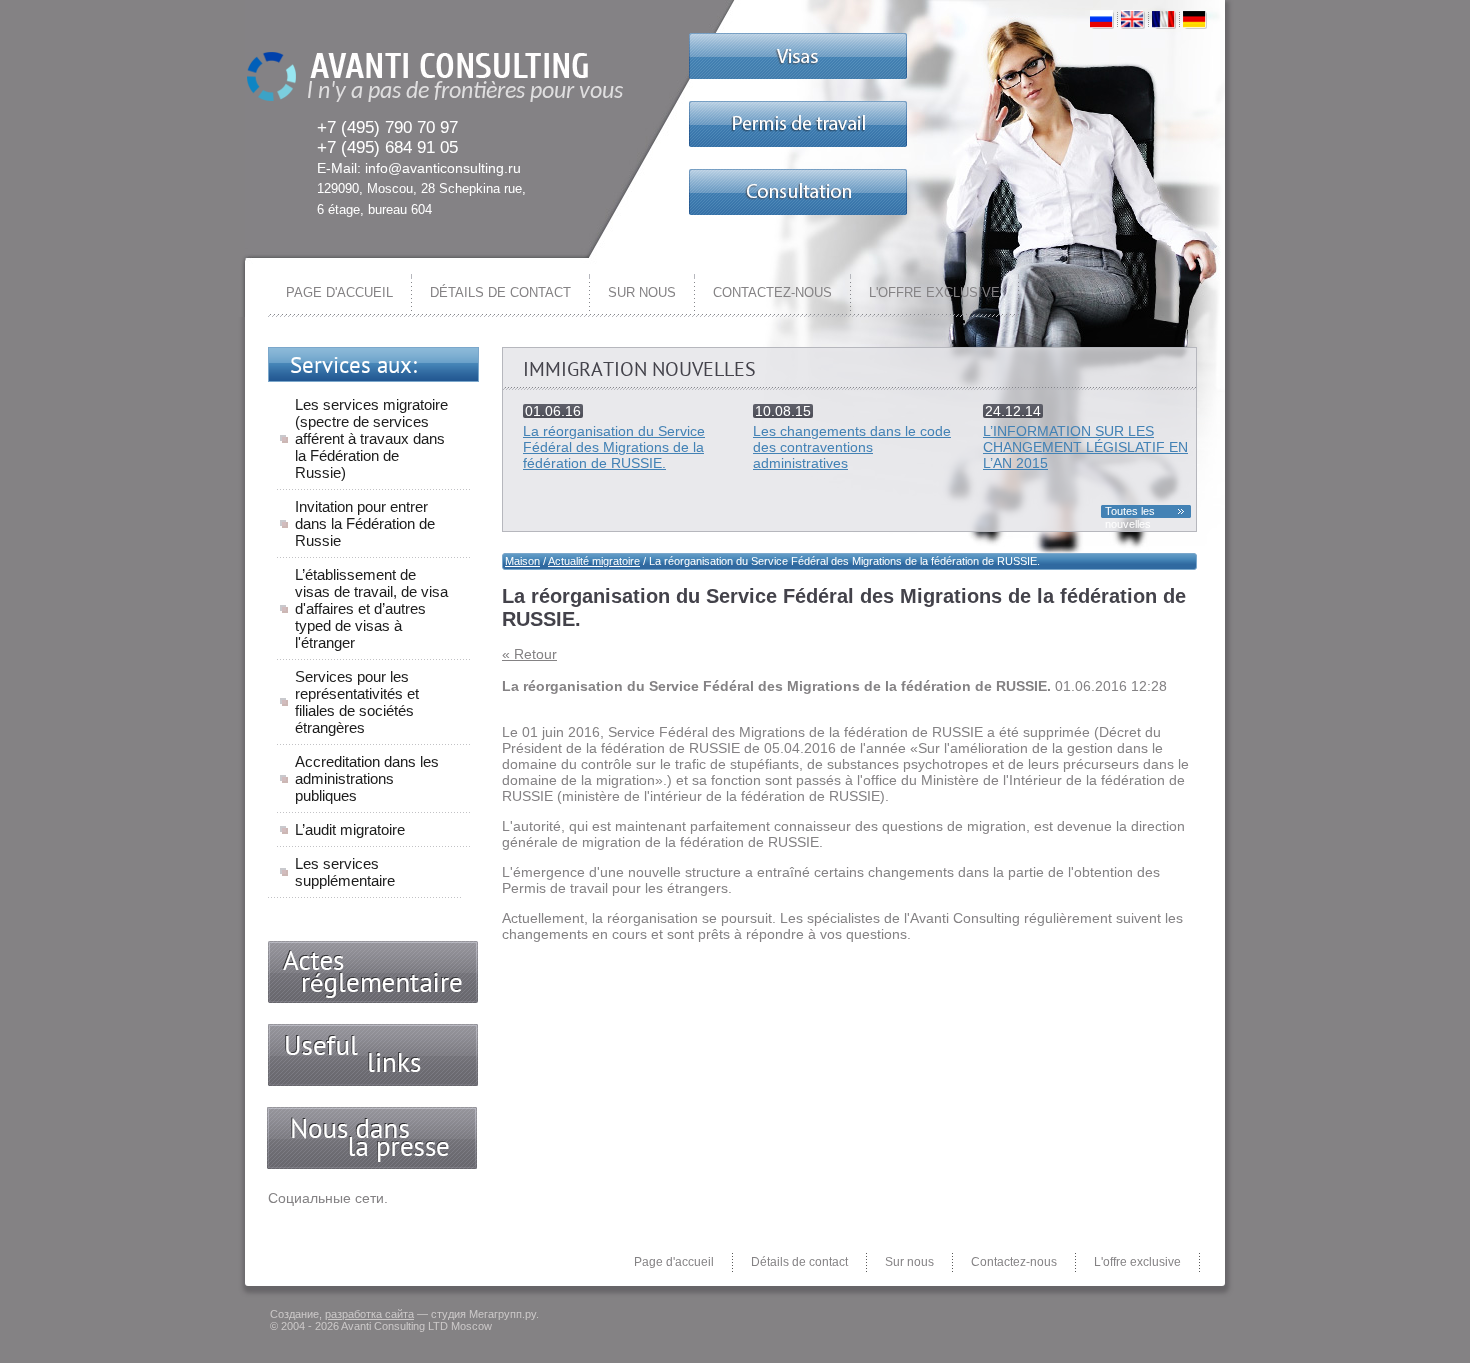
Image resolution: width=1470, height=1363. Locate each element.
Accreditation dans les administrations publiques (367, 778)
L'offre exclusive (934, 292)
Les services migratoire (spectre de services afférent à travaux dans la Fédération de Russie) (371, 438)
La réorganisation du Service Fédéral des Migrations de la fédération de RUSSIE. (614, 447)
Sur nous (642, 292)
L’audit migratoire (350, 829)
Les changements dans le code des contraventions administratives (852, 447)
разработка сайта (369, 1314)
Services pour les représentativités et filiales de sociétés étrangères (357, 702)
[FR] (1164, 18)
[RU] (1102, 18)
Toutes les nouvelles (1130, 511)
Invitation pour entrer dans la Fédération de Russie (365, 523)
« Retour (529, 654)
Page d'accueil (339, 292)
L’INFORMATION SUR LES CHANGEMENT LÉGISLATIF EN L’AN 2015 (1085, 447)
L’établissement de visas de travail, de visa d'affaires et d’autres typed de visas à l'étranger (371, 608)
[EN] (1133, 18)
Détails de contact (500, 292)
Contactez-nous (772, 292)
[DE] (1195, 18)
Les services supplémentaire (345, 872)
